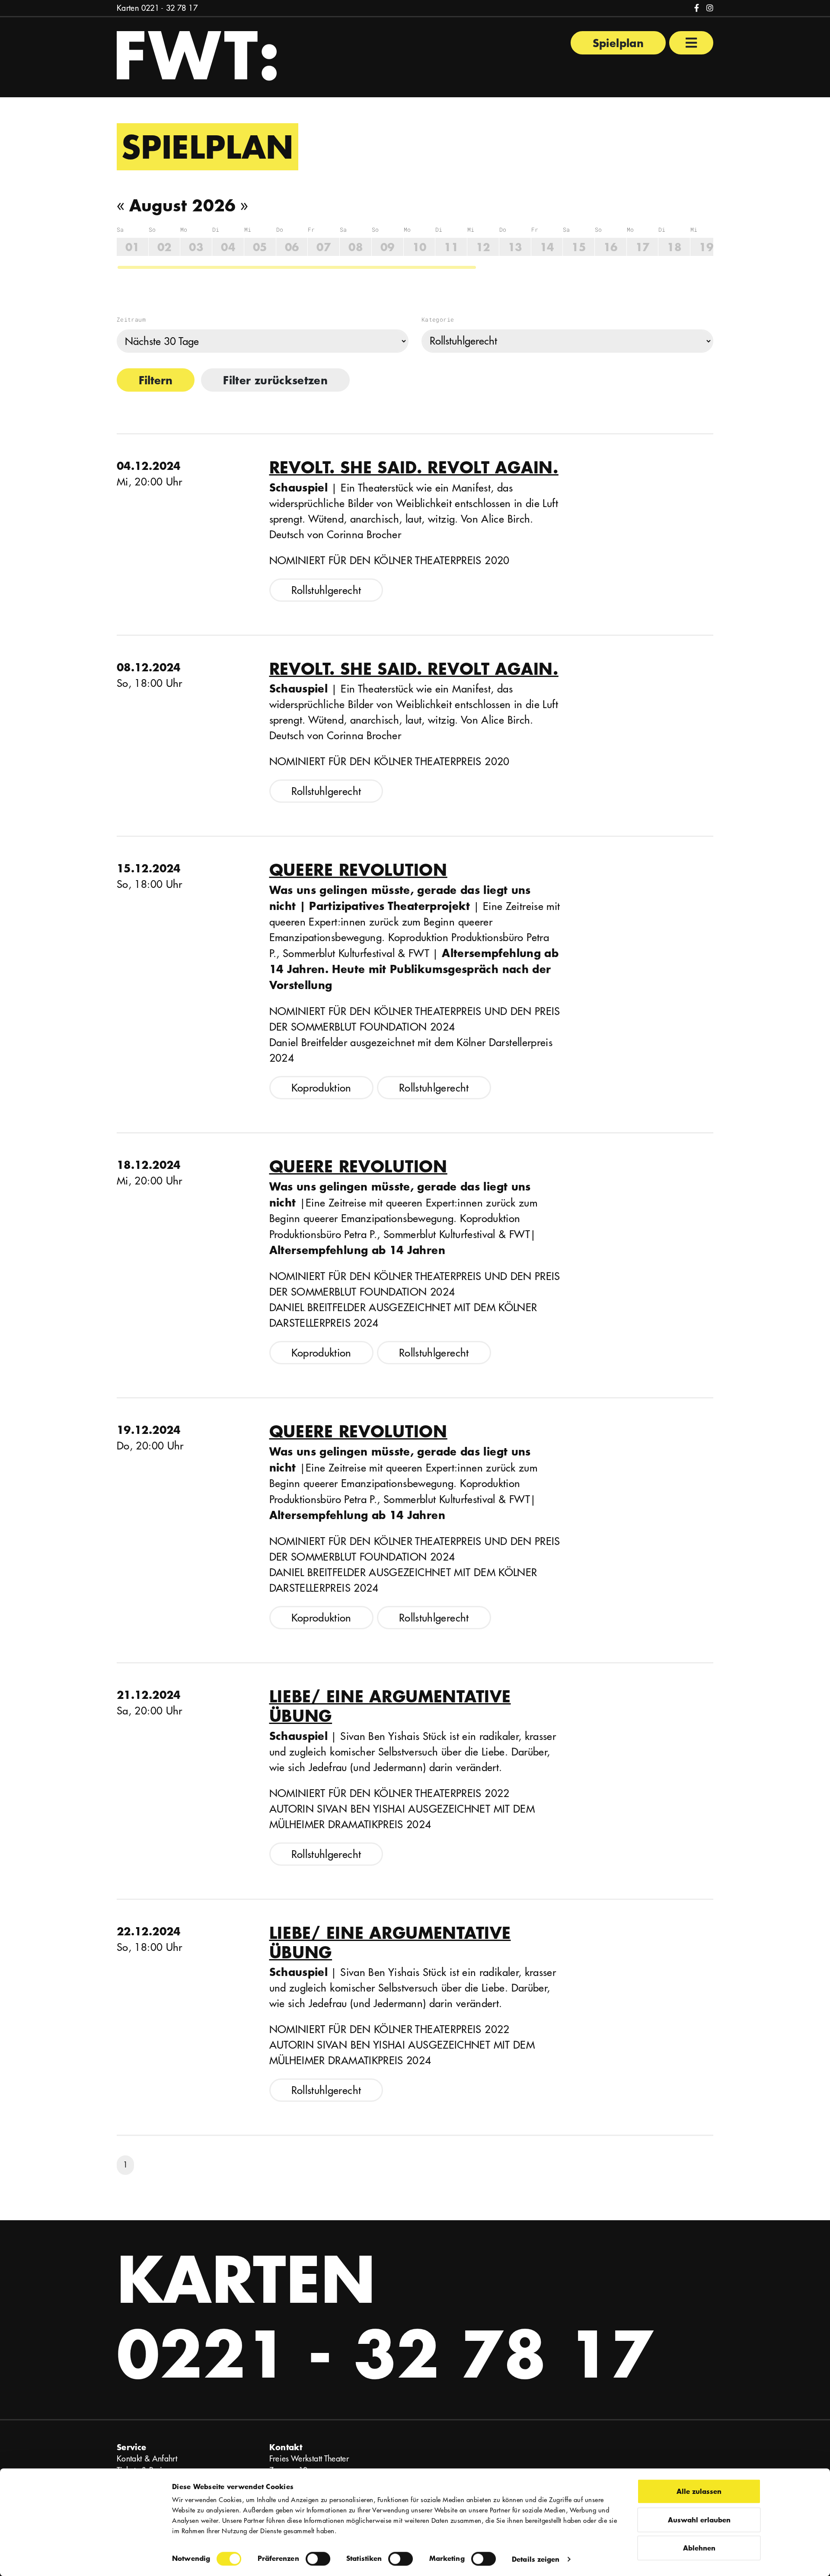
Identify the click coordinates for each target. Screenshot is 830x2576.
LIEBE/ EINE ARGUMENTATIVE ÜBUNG (390, 1706)
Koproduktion (321, 1088)
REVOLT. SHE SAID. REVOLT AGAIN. (414, 467)
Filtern (156, 380)
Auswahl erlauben (699, 2520)
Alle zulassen (699, 2491)
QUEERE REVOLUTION (358, 870)
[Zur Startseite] (197, 55)
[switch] (318, 2559)
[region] (415, 248)
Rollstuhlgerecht (326, 590)
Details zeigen (536, 2559)
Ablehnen (699, 2548)
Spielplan (618, 43)
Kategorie (438, 319)
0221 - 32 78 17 (169, 8)
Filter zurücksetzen (275, 380)
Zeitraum (131, 319)
